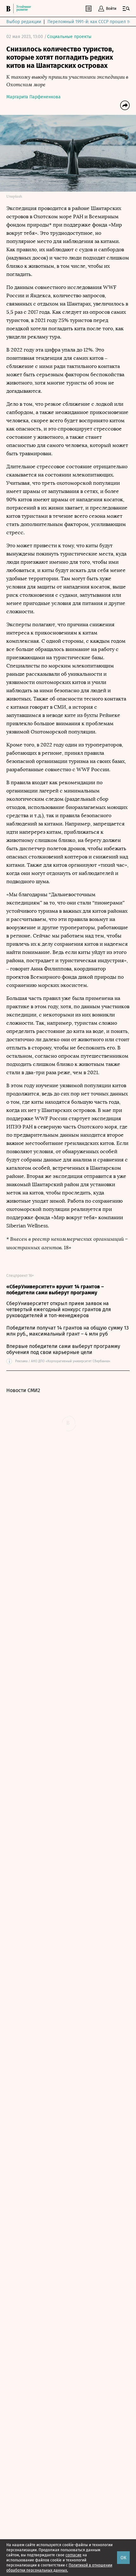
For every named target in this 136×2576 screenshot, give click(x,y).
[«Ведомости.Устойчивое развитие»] (20, 9)
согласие (74, 2555)
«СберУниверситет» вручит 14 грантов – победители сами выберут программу (55, 1290)
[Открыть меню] (126, 9)
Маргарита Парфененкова (34, 97)
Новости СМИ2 (23, 1390)
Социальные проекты (69, 37)
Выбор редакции (24, 22)
